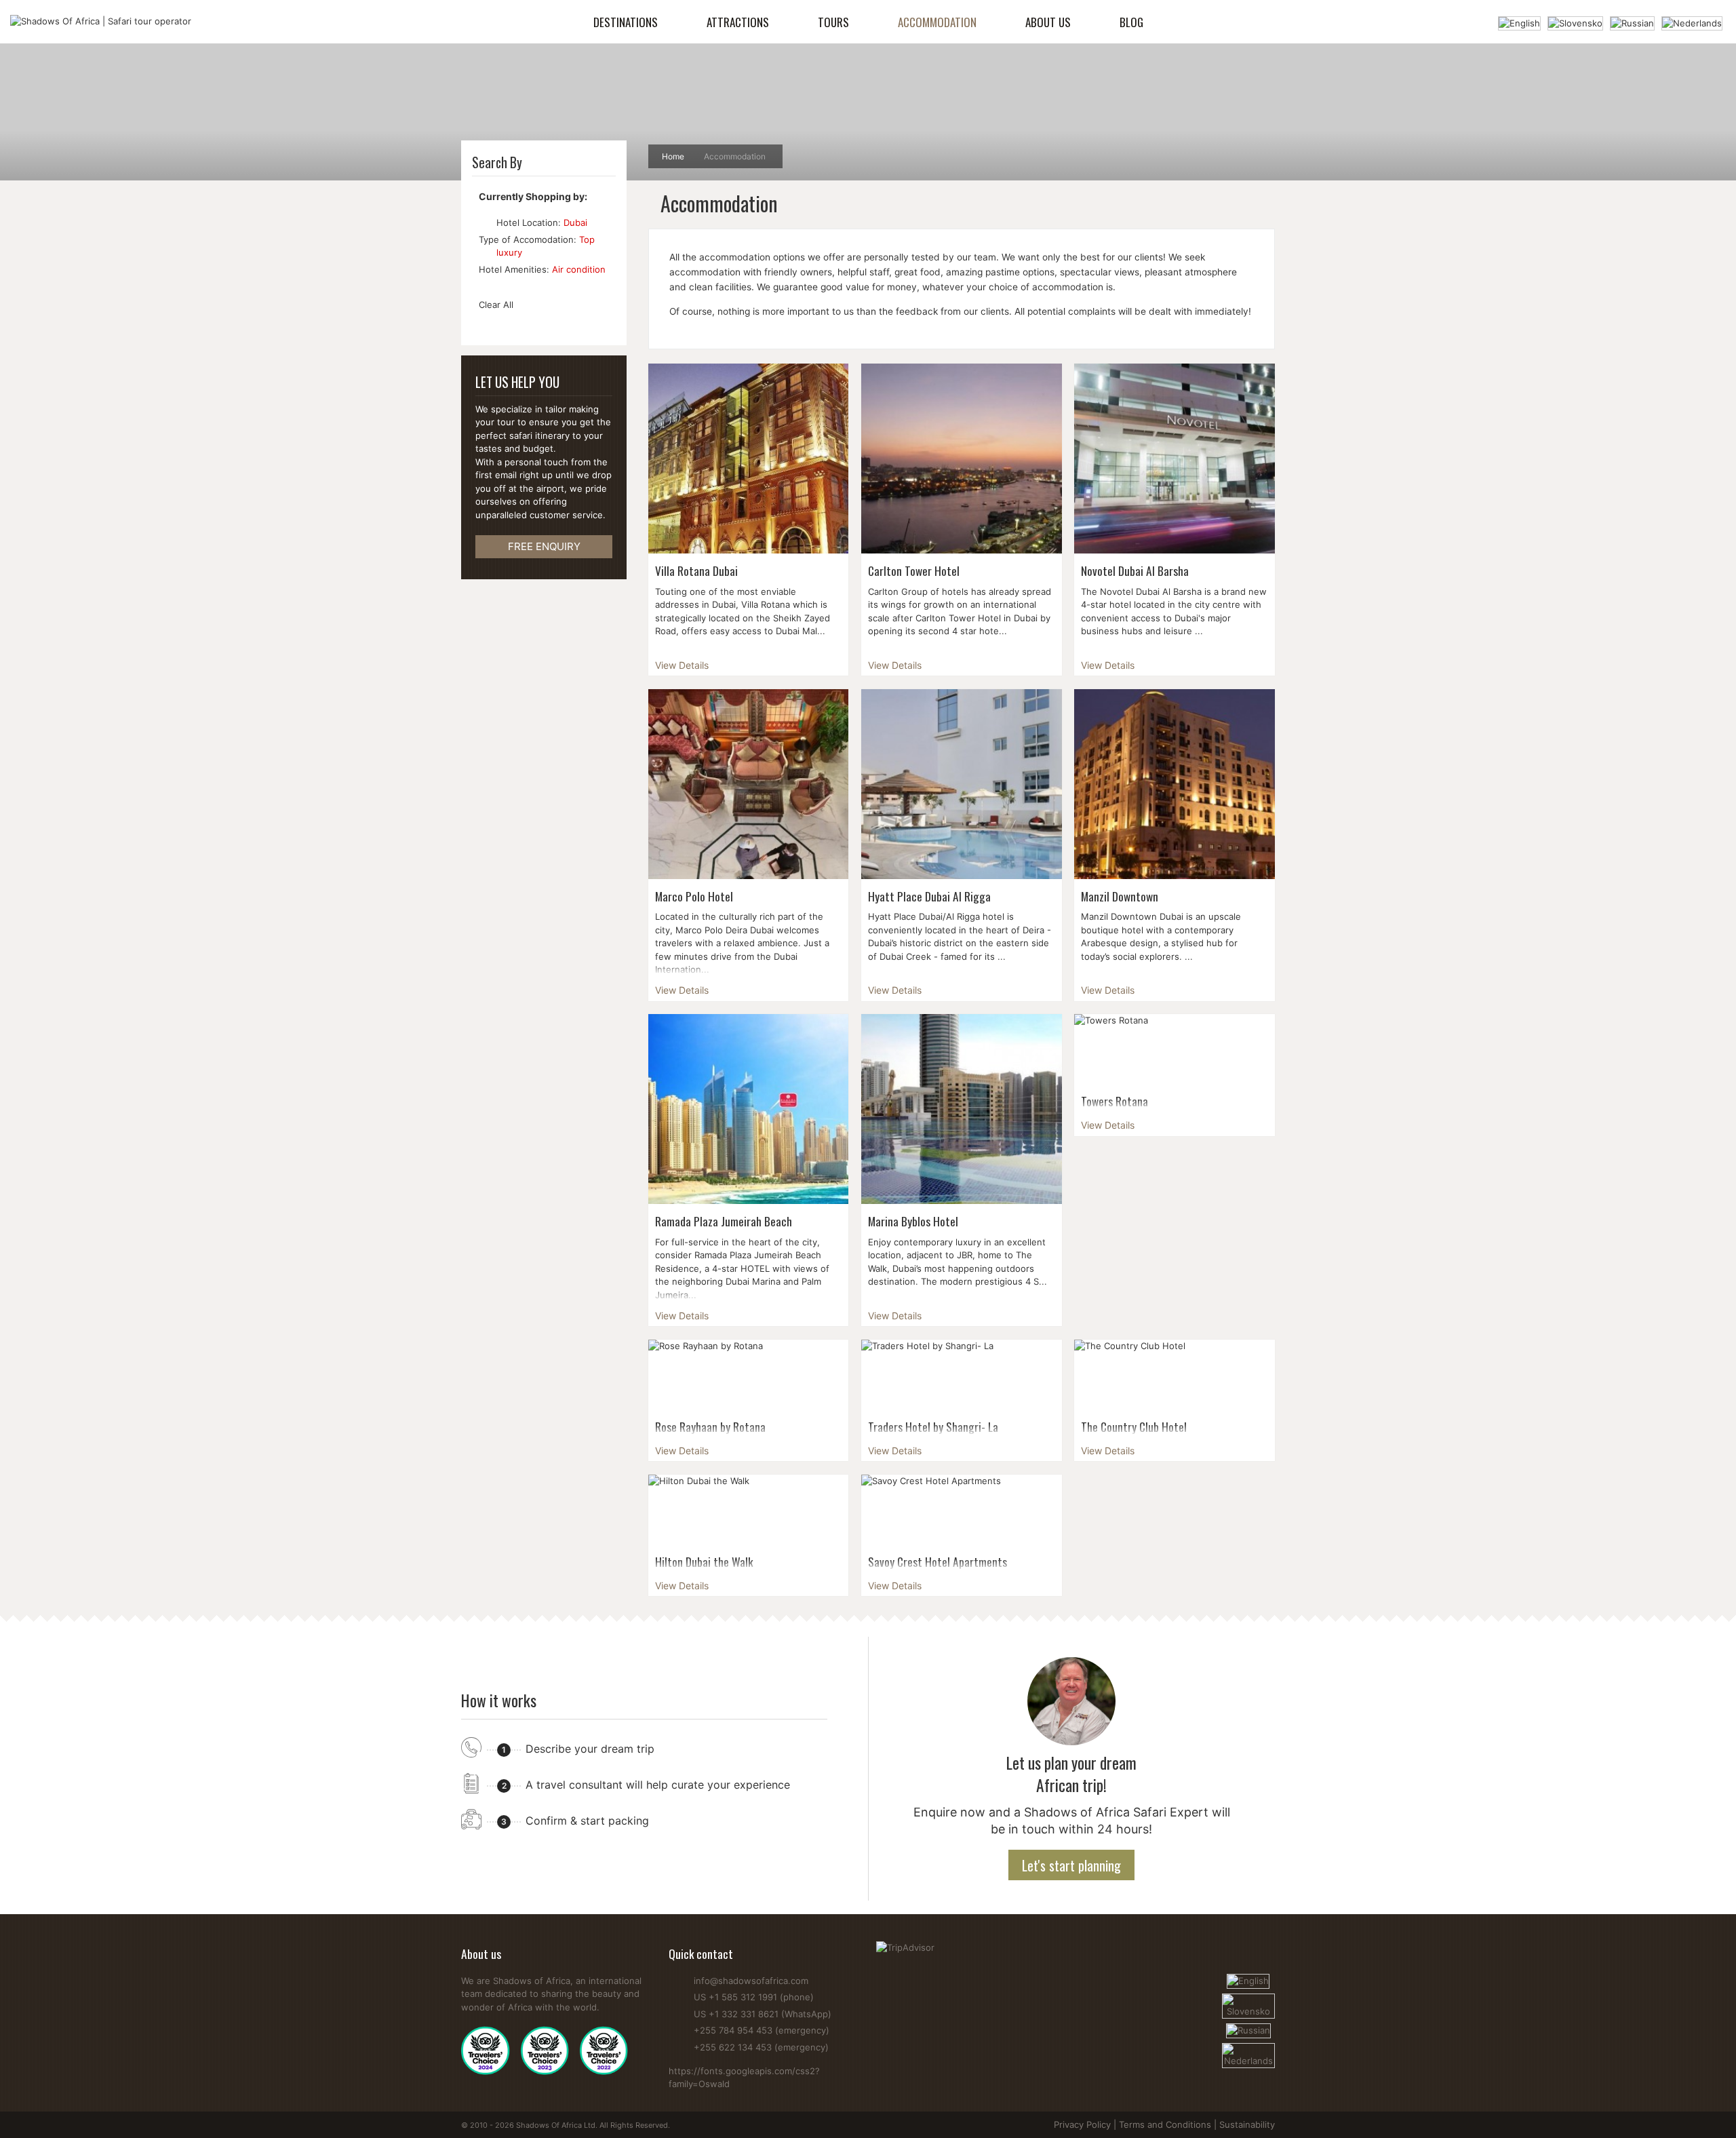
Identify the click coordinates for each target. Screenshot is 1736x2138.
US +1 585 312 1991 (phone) (754, 1997)
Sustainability (1247, 2124)
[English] (1519, 22)
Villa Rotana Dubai (696, 570)
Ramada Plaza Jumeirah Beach (724, 1221)
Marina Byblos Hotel (913, 1221)
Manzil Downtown (1120, 896)
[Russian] (1632, 22)
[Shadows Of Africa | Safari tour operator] (101, 22)
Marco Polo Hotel (694, 896)
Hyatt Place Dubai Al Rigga (929, 896)
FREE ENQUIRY (544, 546)
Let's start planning (1071, 1865)
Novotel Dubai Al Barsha (1135, 570)
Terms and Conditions (1165, 2124)
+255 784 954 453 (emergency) (762, 2030)
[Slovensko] (1575, 22)
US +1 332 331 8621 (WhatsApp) (763, 2014)
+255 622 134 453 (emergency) (761, 2047)
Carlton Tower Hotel (914, 570)
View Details (682, 665)
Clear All (496, 305)
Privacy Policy (1082, 2124)
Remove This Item (485, 222)
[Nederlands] (1692, 22)
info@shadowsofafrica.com (751, 1981)
